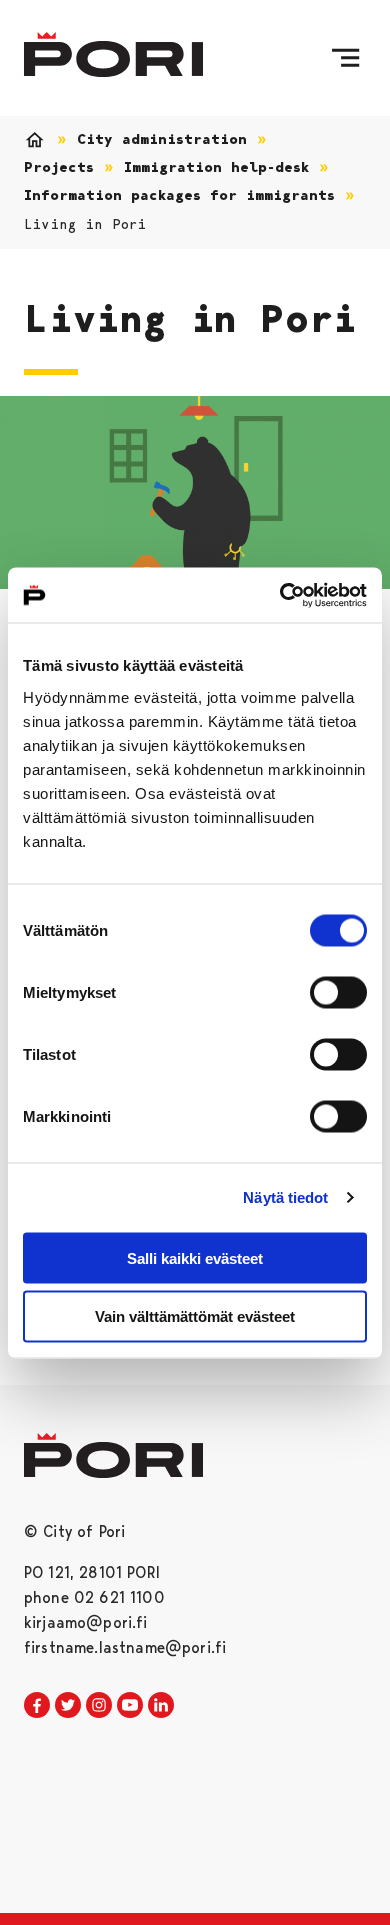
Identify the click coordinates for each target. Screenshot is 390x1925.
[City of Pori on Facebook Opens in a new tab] (37, 1706)
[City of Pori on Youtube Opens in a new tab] (130, 1706)
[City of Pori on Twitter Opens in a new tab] (68, 1706)
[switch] (338, 992)
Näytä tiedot (285, 1197)
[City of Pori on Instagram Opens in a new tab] (99, 1706)
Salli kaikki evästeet (195, 1257)
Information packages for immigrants (179, 195)
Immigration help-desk (216, 167)
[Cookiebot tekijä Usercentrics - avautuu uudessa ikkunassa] (280, 595)
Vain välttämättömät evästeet (195, 1316)
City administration (162, 139)
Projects (59, 167)
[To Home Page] (113, 54)
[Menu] (345, 58)
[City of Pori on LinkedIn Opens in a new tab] (161, 1706)
